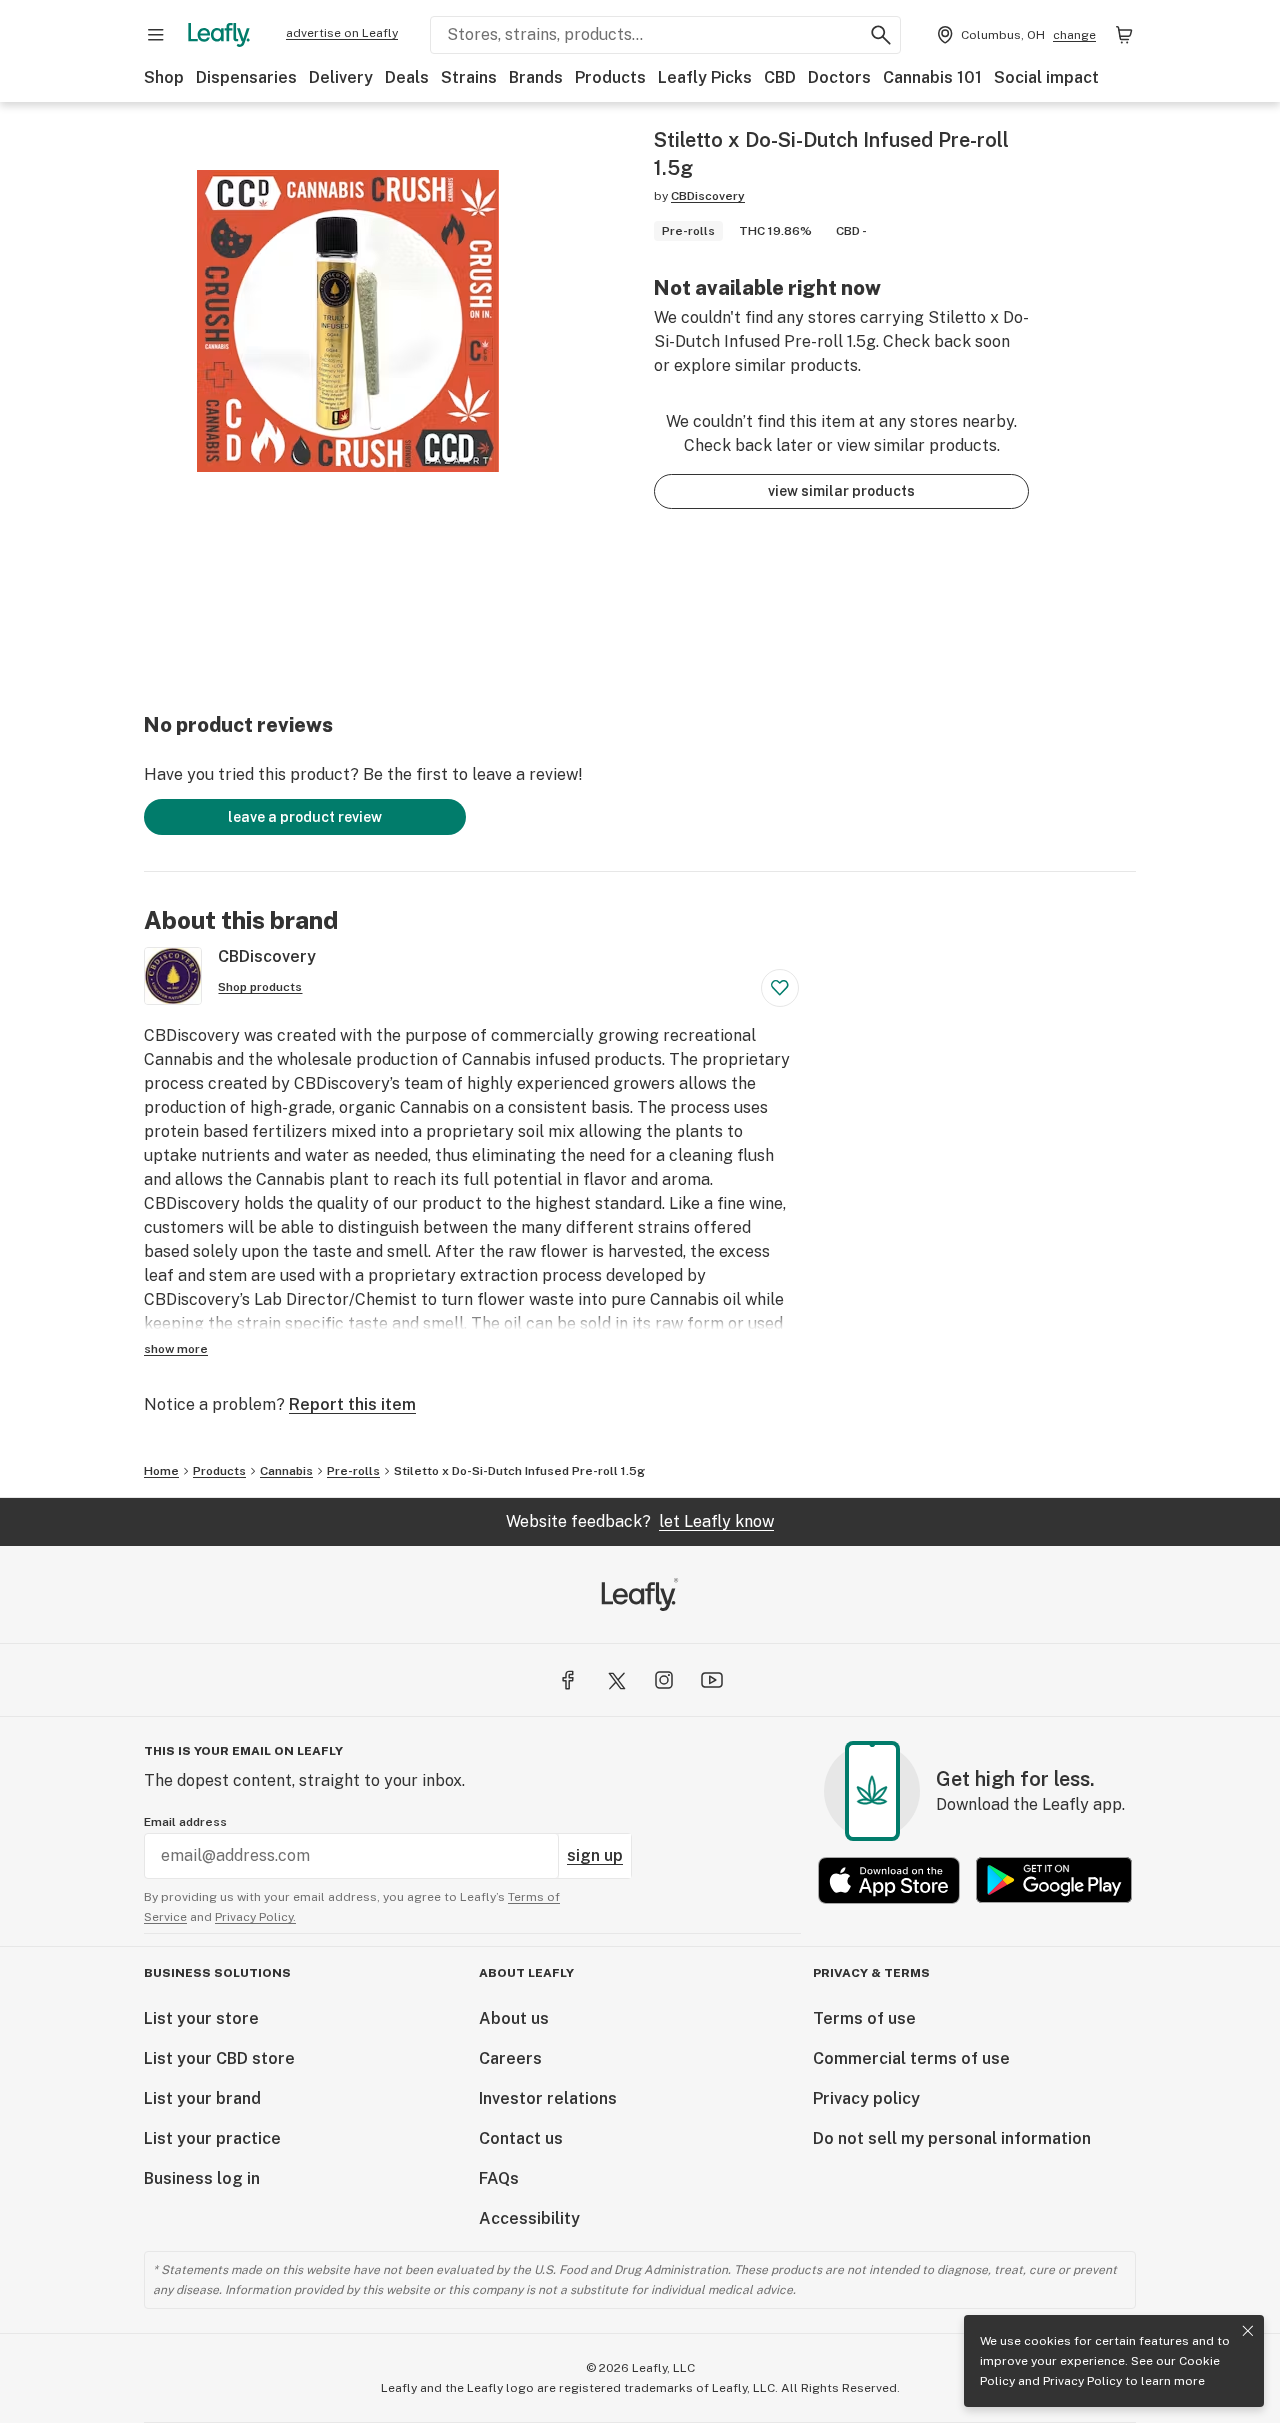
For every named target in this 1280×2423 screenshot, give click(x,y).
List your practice (212, 2138)
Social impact (1046, 77)
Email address (185, 1822)
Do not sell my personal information (952, 2138)
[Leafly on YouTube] (712, 1680)
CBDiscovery (708, 196)
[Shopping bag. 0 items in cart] (1124, 35)
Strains (469, 77)
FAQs (499, 2178)
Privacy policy (866, 2098)
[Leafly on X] (616, 1680)
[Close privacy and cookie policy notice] (1248, 2331)
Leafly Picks (705, 77)
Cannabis (286, 1471)
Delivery (341, 77)
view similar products (841, 491)
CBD (780, 77)
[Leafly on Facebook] (568, 1680)
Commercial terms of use (911, 2058)
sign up (595, 1855)
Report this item (352, 1404)
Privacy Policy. (255, 1917)
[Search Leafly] (881, 35)
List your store (201, 2018)
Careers (510, 2058)
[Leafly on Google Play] (1054, 1880)
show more (176, 1349)
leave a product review (305, 817)
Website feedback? (640, 1521)
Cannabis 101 (932, 77)
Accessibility (529, 2218)
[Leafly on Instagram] (664, 1680)
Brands (536, 77)
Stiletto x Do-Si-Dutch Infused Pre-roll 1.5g (519, 1471)
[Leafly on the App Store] (889, 1880)
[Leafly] (219, 35)
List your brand (202, 2098)
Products (610, 77)
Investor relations (548, 2098)
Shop (164, 77)
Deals (407, 77)
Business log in (202, 2178)
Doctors (839, 77)
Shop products (260, 987)
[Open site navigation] (156, 35)
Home (161, 1471)
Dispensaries (246, 77)
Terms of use (864, 2018)
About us (514, 2018)
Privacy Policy (1082, 2381)
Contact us (521, 2138)
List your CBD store (219, 2058)
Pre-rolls (353, 1471)
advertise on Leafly (342, 33)
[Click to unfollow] (780, 988)
